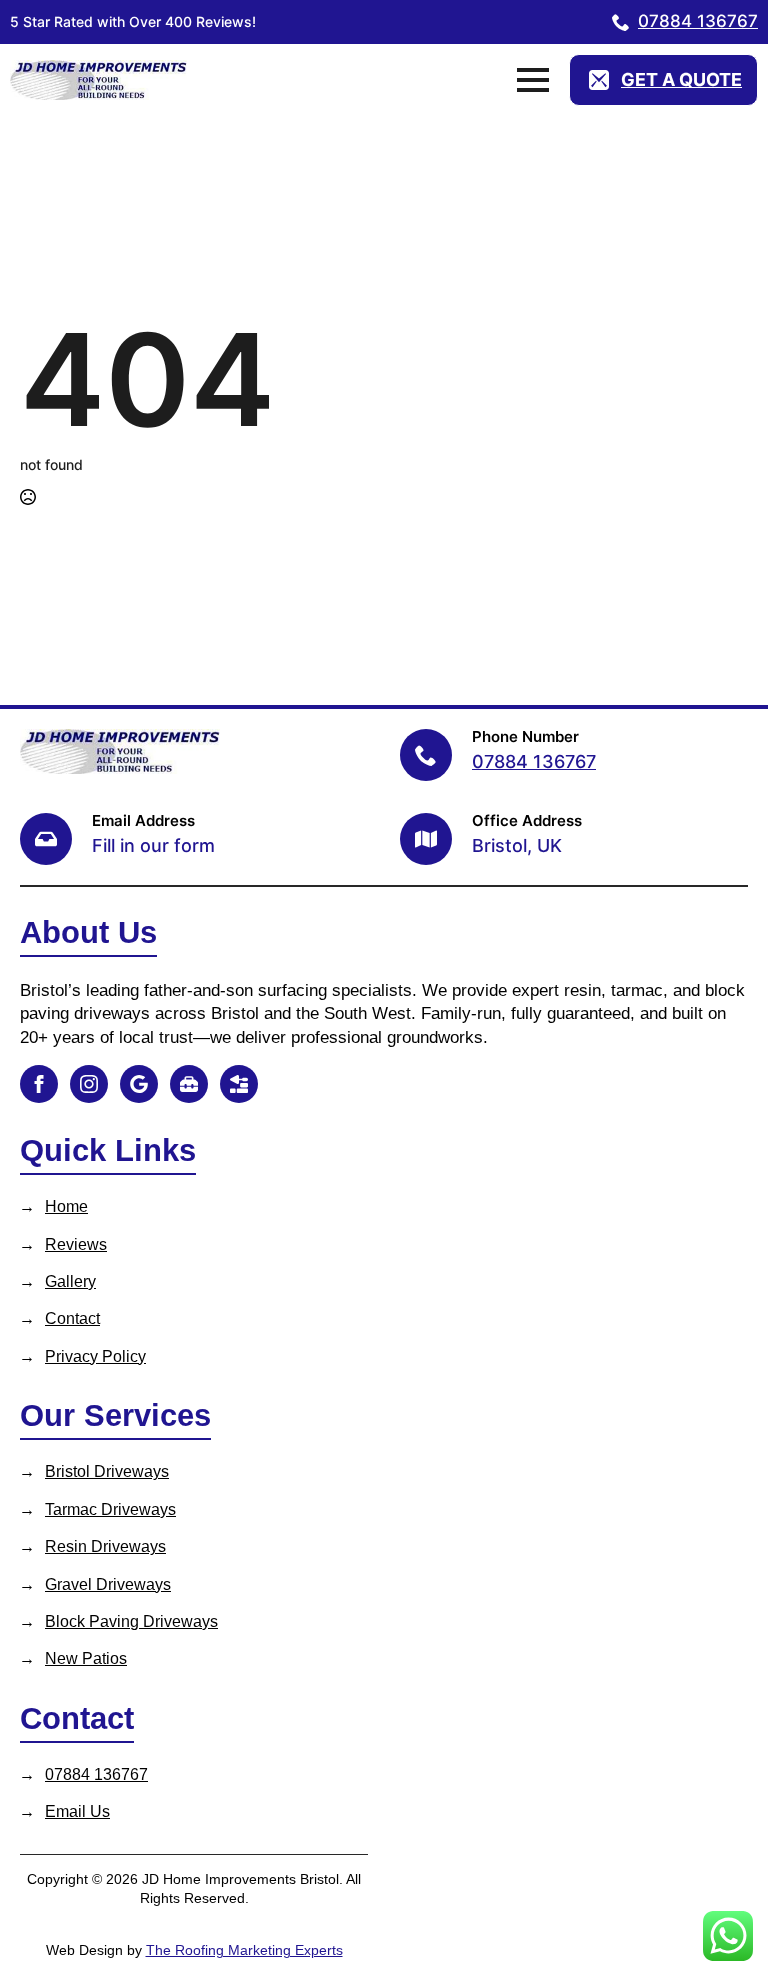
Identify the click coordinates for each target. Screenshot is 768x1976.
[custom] (139, 1084)
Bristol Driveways (107, 1471)
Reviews (76, 1244)
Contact (72, 1318)
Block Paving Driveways (131, 1621)
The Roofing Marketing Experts (244, 1950)
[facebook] (39, 1084)
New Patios (86, 1658)
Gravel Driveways (108, 1584)
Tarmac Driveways (110, 1509)
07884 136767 (96, 1774)
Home (66, 1206)
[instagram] (89, 1084)
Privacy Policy (95, 1356)
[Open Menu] (533, 80)
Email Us (77, 1811)
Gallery (70, 1281)
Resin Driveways (105, 1546)
